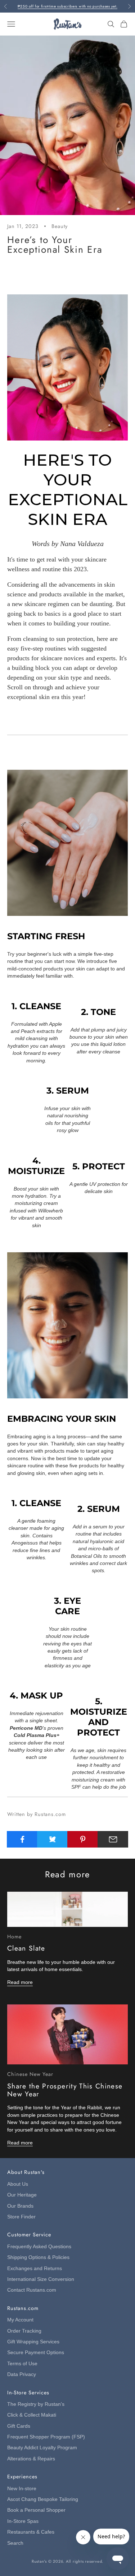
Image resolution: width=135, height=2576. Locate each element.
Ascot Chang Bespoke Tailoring (43, 2499)
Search (15, 2543)
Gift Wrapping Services (33, 2342)
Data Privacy (22, 2374)
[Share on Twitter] (52, 1839)
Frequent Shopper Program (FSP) (46, 2437)
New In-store (22, 2489)
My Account (20, 2320)
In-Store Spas (23, 2521)
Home (14, 1937)
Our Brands (20, 2206)
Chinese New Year (30, 2074)
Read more (20, 1982)
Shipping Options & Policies (38, 2257)
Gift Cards (19, 2426)
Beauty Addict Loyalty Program (42, 2448)
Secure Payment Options (36, 2353)
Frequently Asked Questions (39, 2247)
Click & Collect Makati (32, 2415)
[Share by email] (113, 1839)
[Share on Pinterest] (83, 1839)
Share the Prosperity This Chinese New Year (65, 2090)
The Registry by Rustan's (36, 2404)
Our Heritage (22, 2195)
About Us (18, 2184)
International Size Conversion (41, 2279)
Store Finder (21, 2217)
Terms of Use (22, 2364)
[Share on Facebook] (22, 1839)
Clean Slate (26, 1948)
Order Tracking (24, 2331)
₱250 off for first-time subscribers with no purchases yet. (68, 6)
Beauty (60, 226)
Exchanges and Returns (35, 2268)
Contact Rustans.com (32, 2290)
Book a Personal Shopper (36, 2510)
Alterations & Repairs (31, 2459)
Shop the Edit (67, 721)
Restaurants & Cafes (31, 2532)
